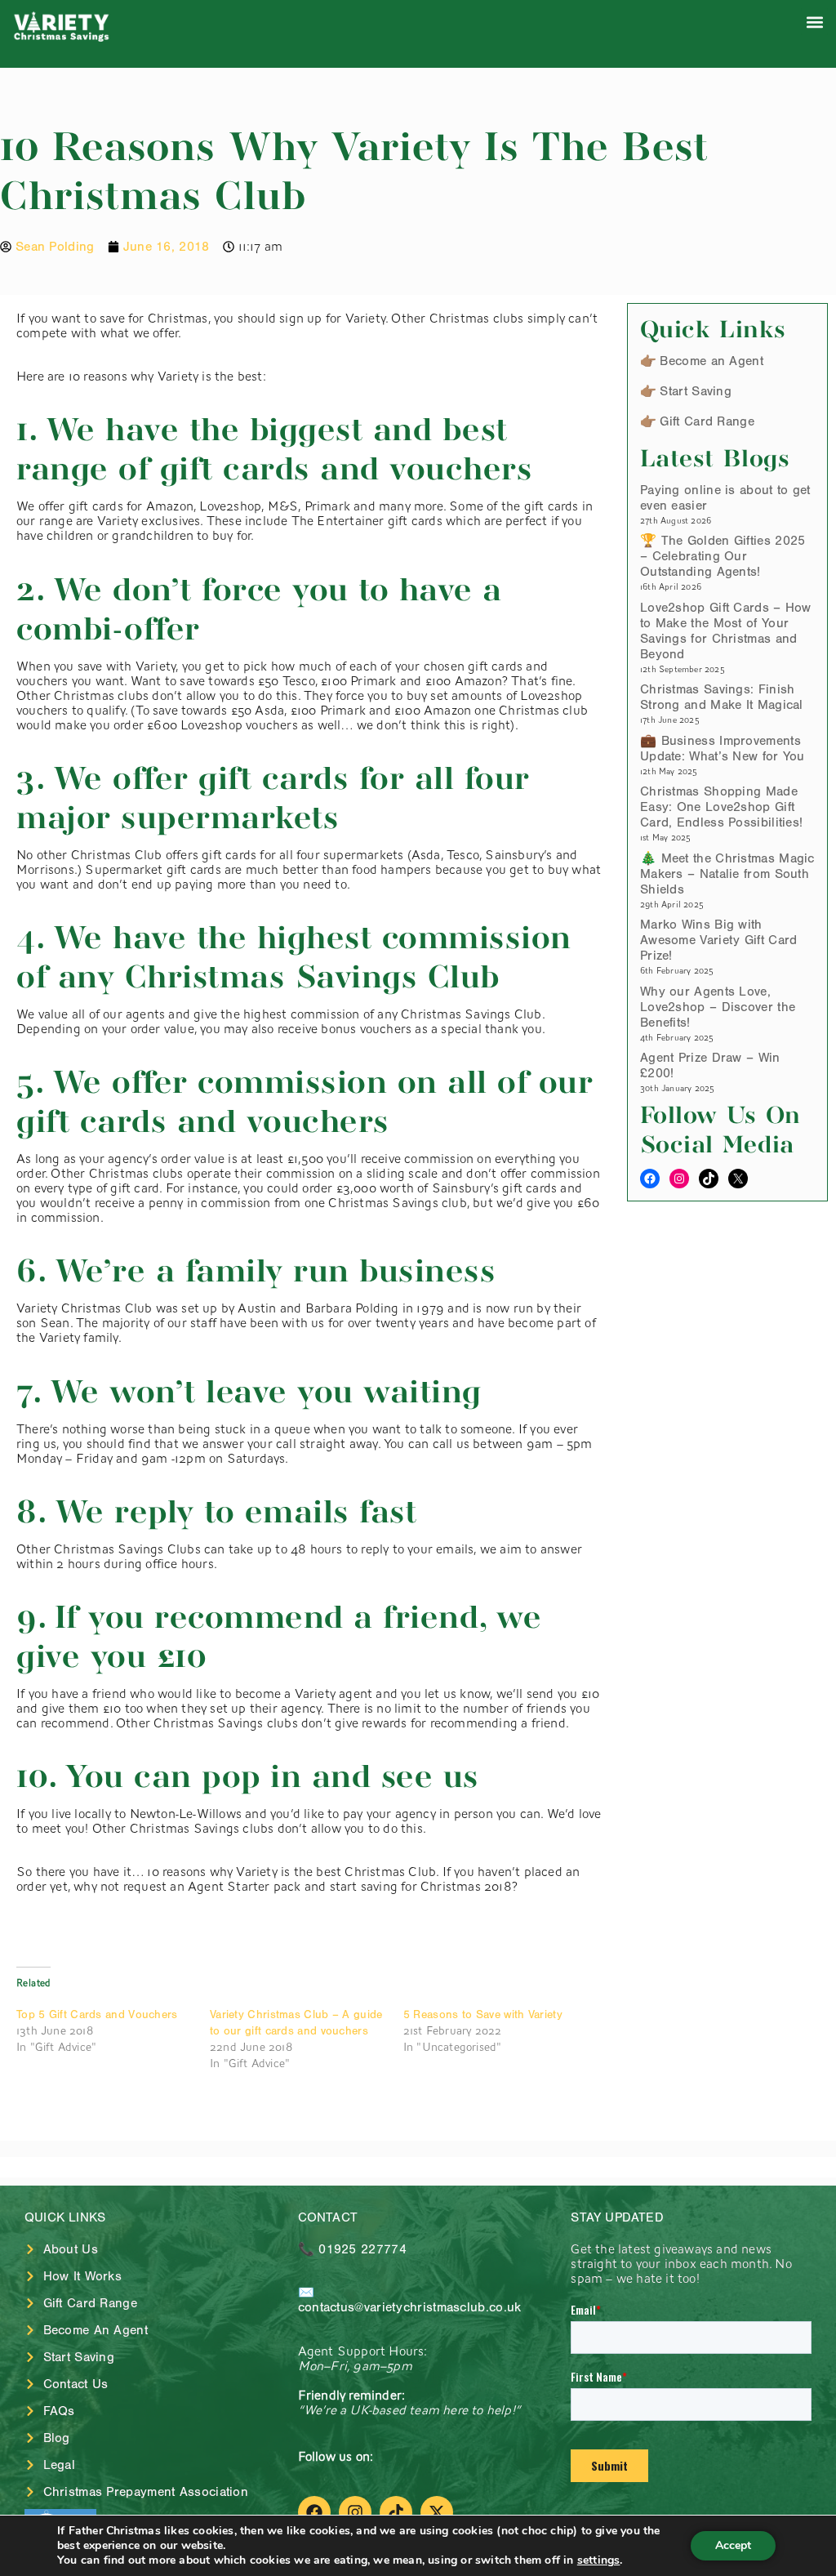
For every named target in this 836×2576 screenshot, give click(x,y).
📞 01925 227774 (352, 2249)
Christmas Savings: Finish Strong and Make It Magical (722, 697)
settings (599, 2560)
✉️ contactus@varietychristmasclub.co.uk (410, 2300)
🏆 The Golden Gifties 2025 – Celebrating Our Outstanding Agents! (723, 556)
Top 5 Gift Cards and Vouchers (97, 2015)
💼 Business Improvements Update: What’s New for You (723, 749)
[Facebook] (650, 1179)
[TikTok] (709, 1179)
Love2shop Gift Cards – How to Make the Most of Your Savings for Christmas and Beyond (726, 631)
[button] (814, 22)
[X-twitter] (437, 2512)
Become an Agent (711, 361)
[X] (738, 1179)
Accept (733, 2545)
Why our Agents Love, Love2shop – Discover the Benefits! (718, 1007)
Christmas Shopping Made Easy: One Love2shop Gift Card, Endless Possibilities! (721, 807)
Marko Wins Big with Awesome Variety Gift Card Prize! (719, 940)
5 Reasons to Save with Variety (483, 2015)
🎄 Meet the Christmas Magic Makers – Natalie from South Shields (727, 874)
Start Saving (696, 391)
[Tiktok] (396, 2512)
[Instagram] (679, 1179)
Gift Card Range (707, 421)
